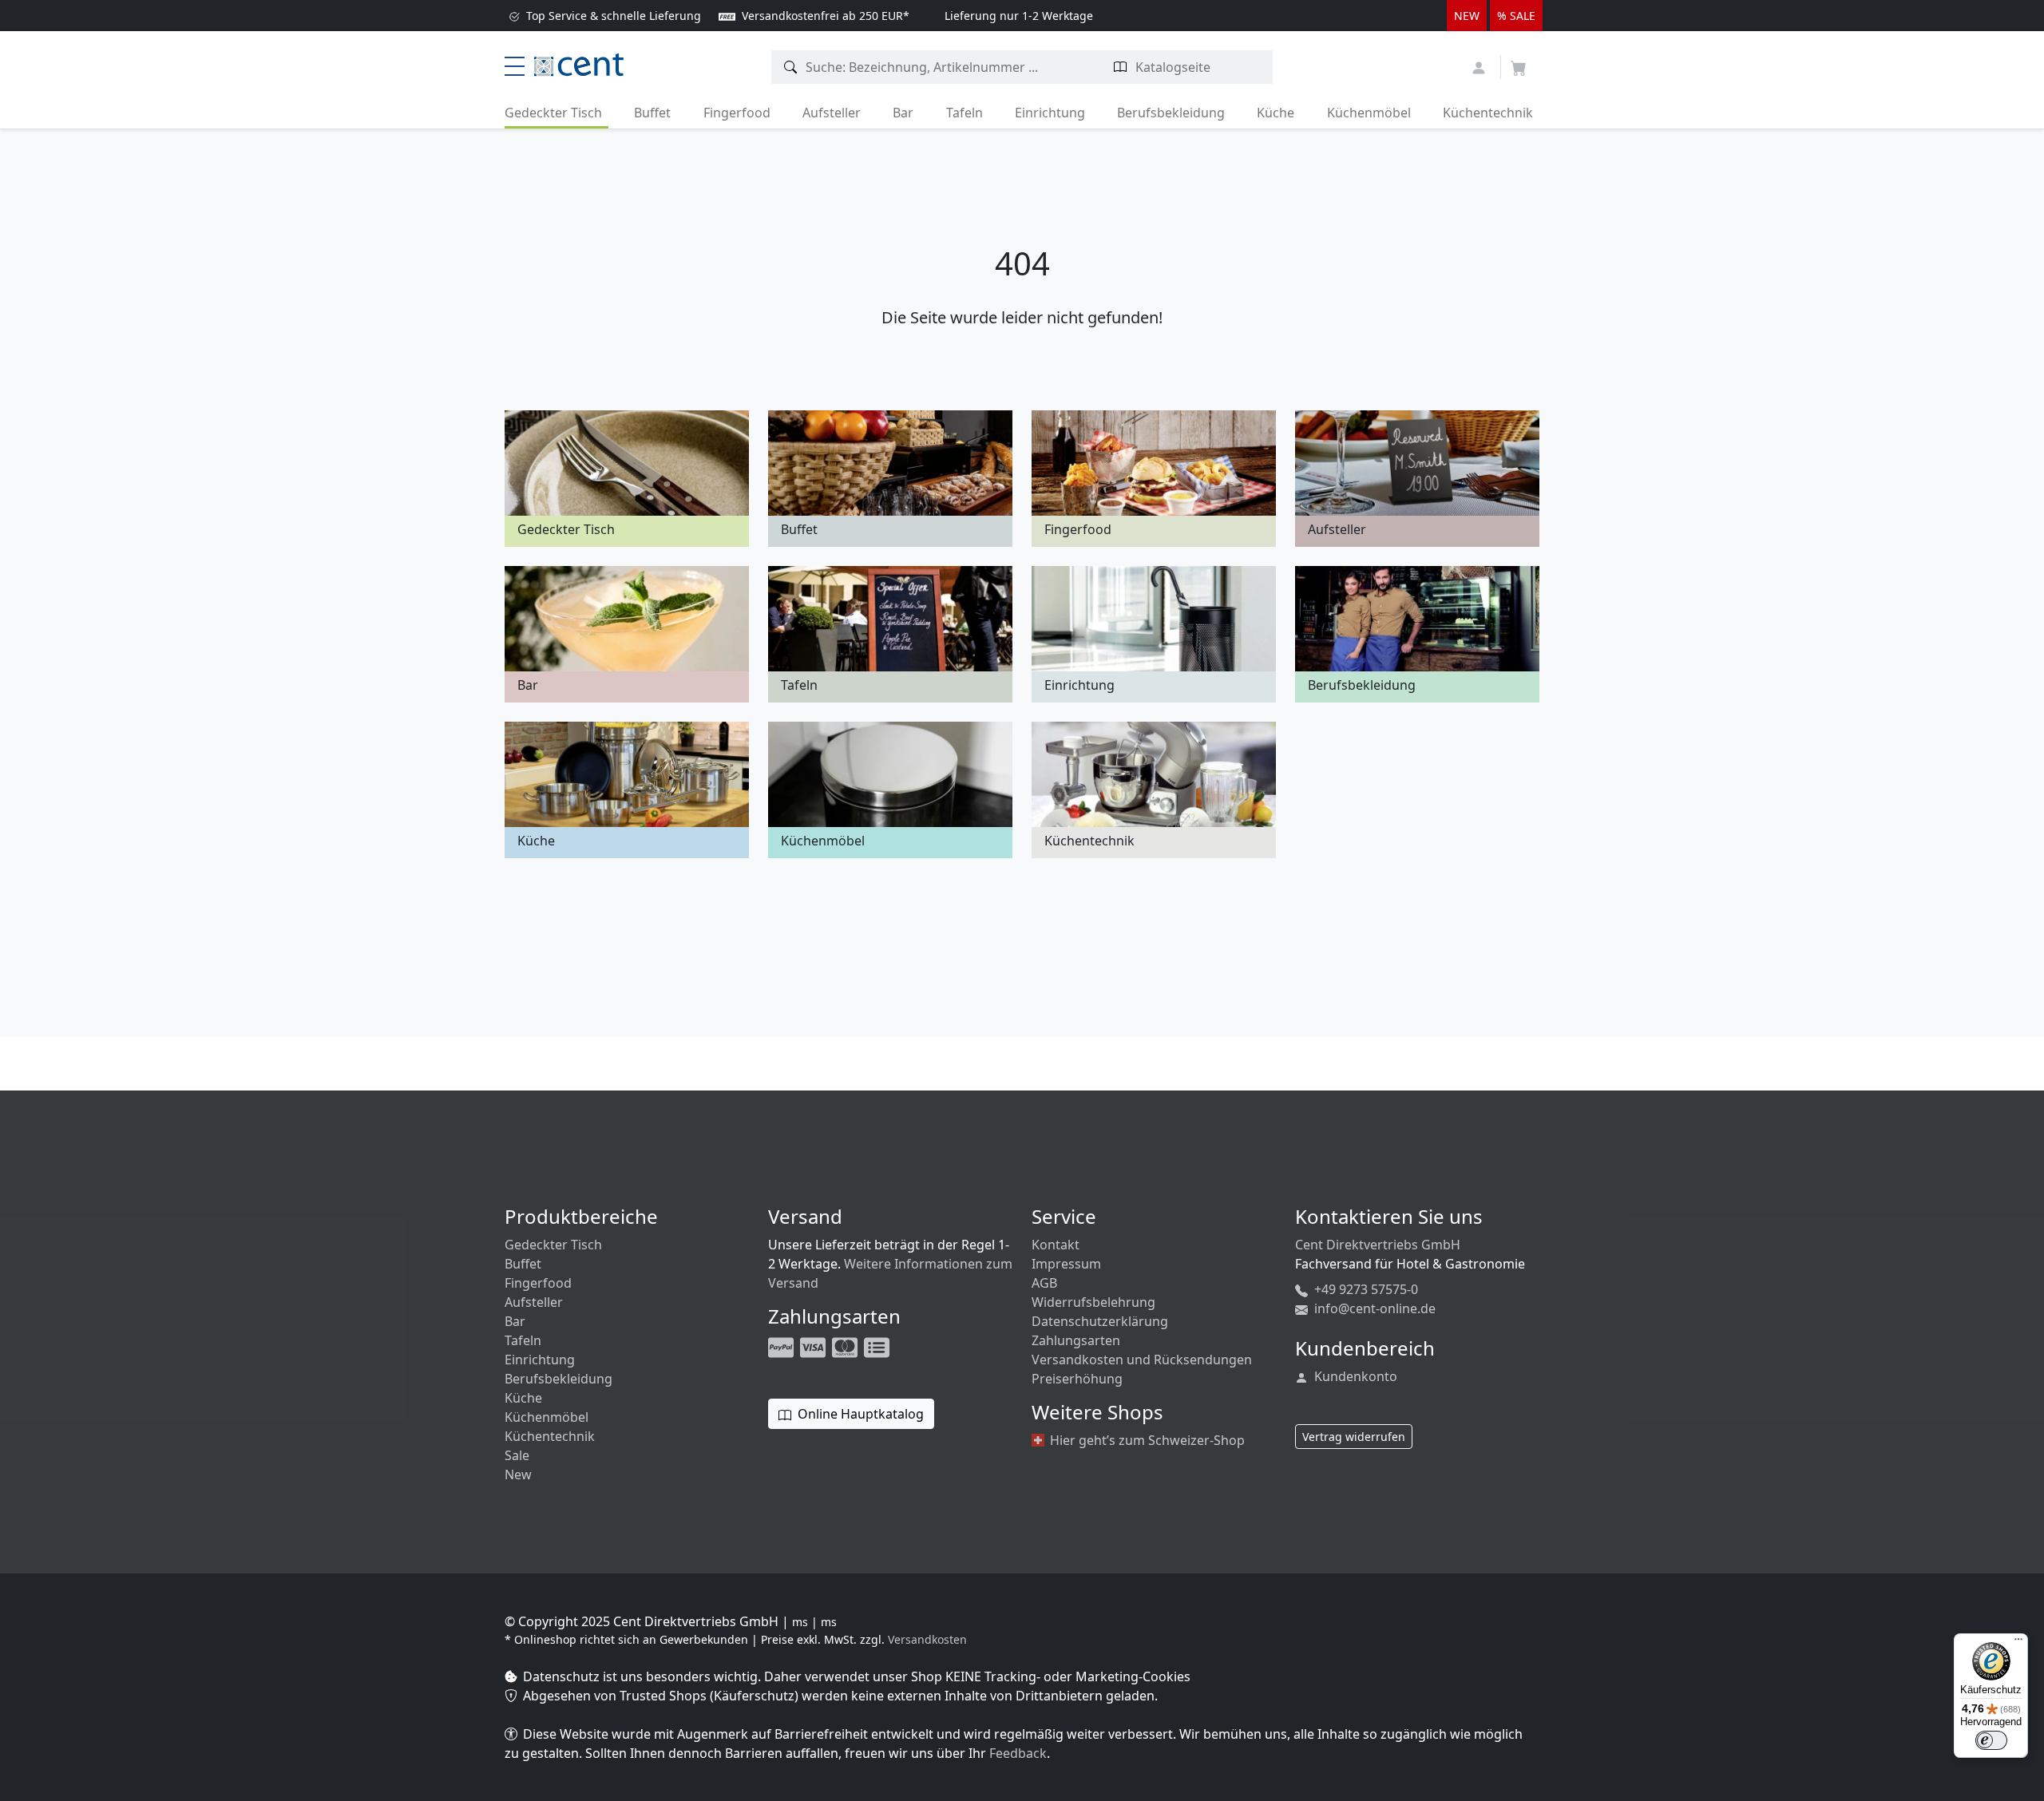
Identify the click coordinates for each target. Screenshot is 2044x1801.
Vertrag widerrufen (1354, 1437)
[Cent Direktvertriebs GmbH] (579, 63)
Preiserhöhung (1077, 1379)
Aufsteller (832, 113)
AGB (1044, 1283)
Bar (903, 113)
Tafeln (965, 113)
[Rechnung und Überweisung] (878, 1346)
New (518, 1474)
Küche (1276, 113)
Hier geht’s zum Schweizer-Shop (1146, 1440)
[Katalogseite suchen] (1121, 67)
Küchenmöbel (1369, 113)
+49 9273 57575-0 (1365, 1289)
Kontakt (1056, 1245)
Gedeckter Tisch (553, 113)
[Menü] (2018, 1643)
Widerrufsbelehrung (1093, 1302)
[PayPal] (782, 1346)
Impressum (1066, 1264)
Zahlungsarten (1076, 1340)
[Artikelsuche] (791, 67)
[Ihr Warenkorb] (1519, 63)
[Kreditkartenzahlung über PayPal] (814, 1346)
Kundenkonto (1354, 1376)
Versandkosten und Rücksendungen (1142, 1360)
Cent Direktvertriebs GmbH (1378, 1245)
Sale (517, 1455)
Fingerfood (737, 113)
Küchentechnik (1488, 113)
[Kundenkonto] (1481, 66)
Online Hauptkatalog (859, 1414)
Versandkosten (927, 1639)
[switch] (1991, 1740)
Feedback (1018, 1753)
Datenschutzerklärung (1100, 1321)
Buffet (652, 113)
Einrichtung (1050, 113)
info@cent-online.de (1373, 1308)
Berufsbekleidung (1171, 113)
